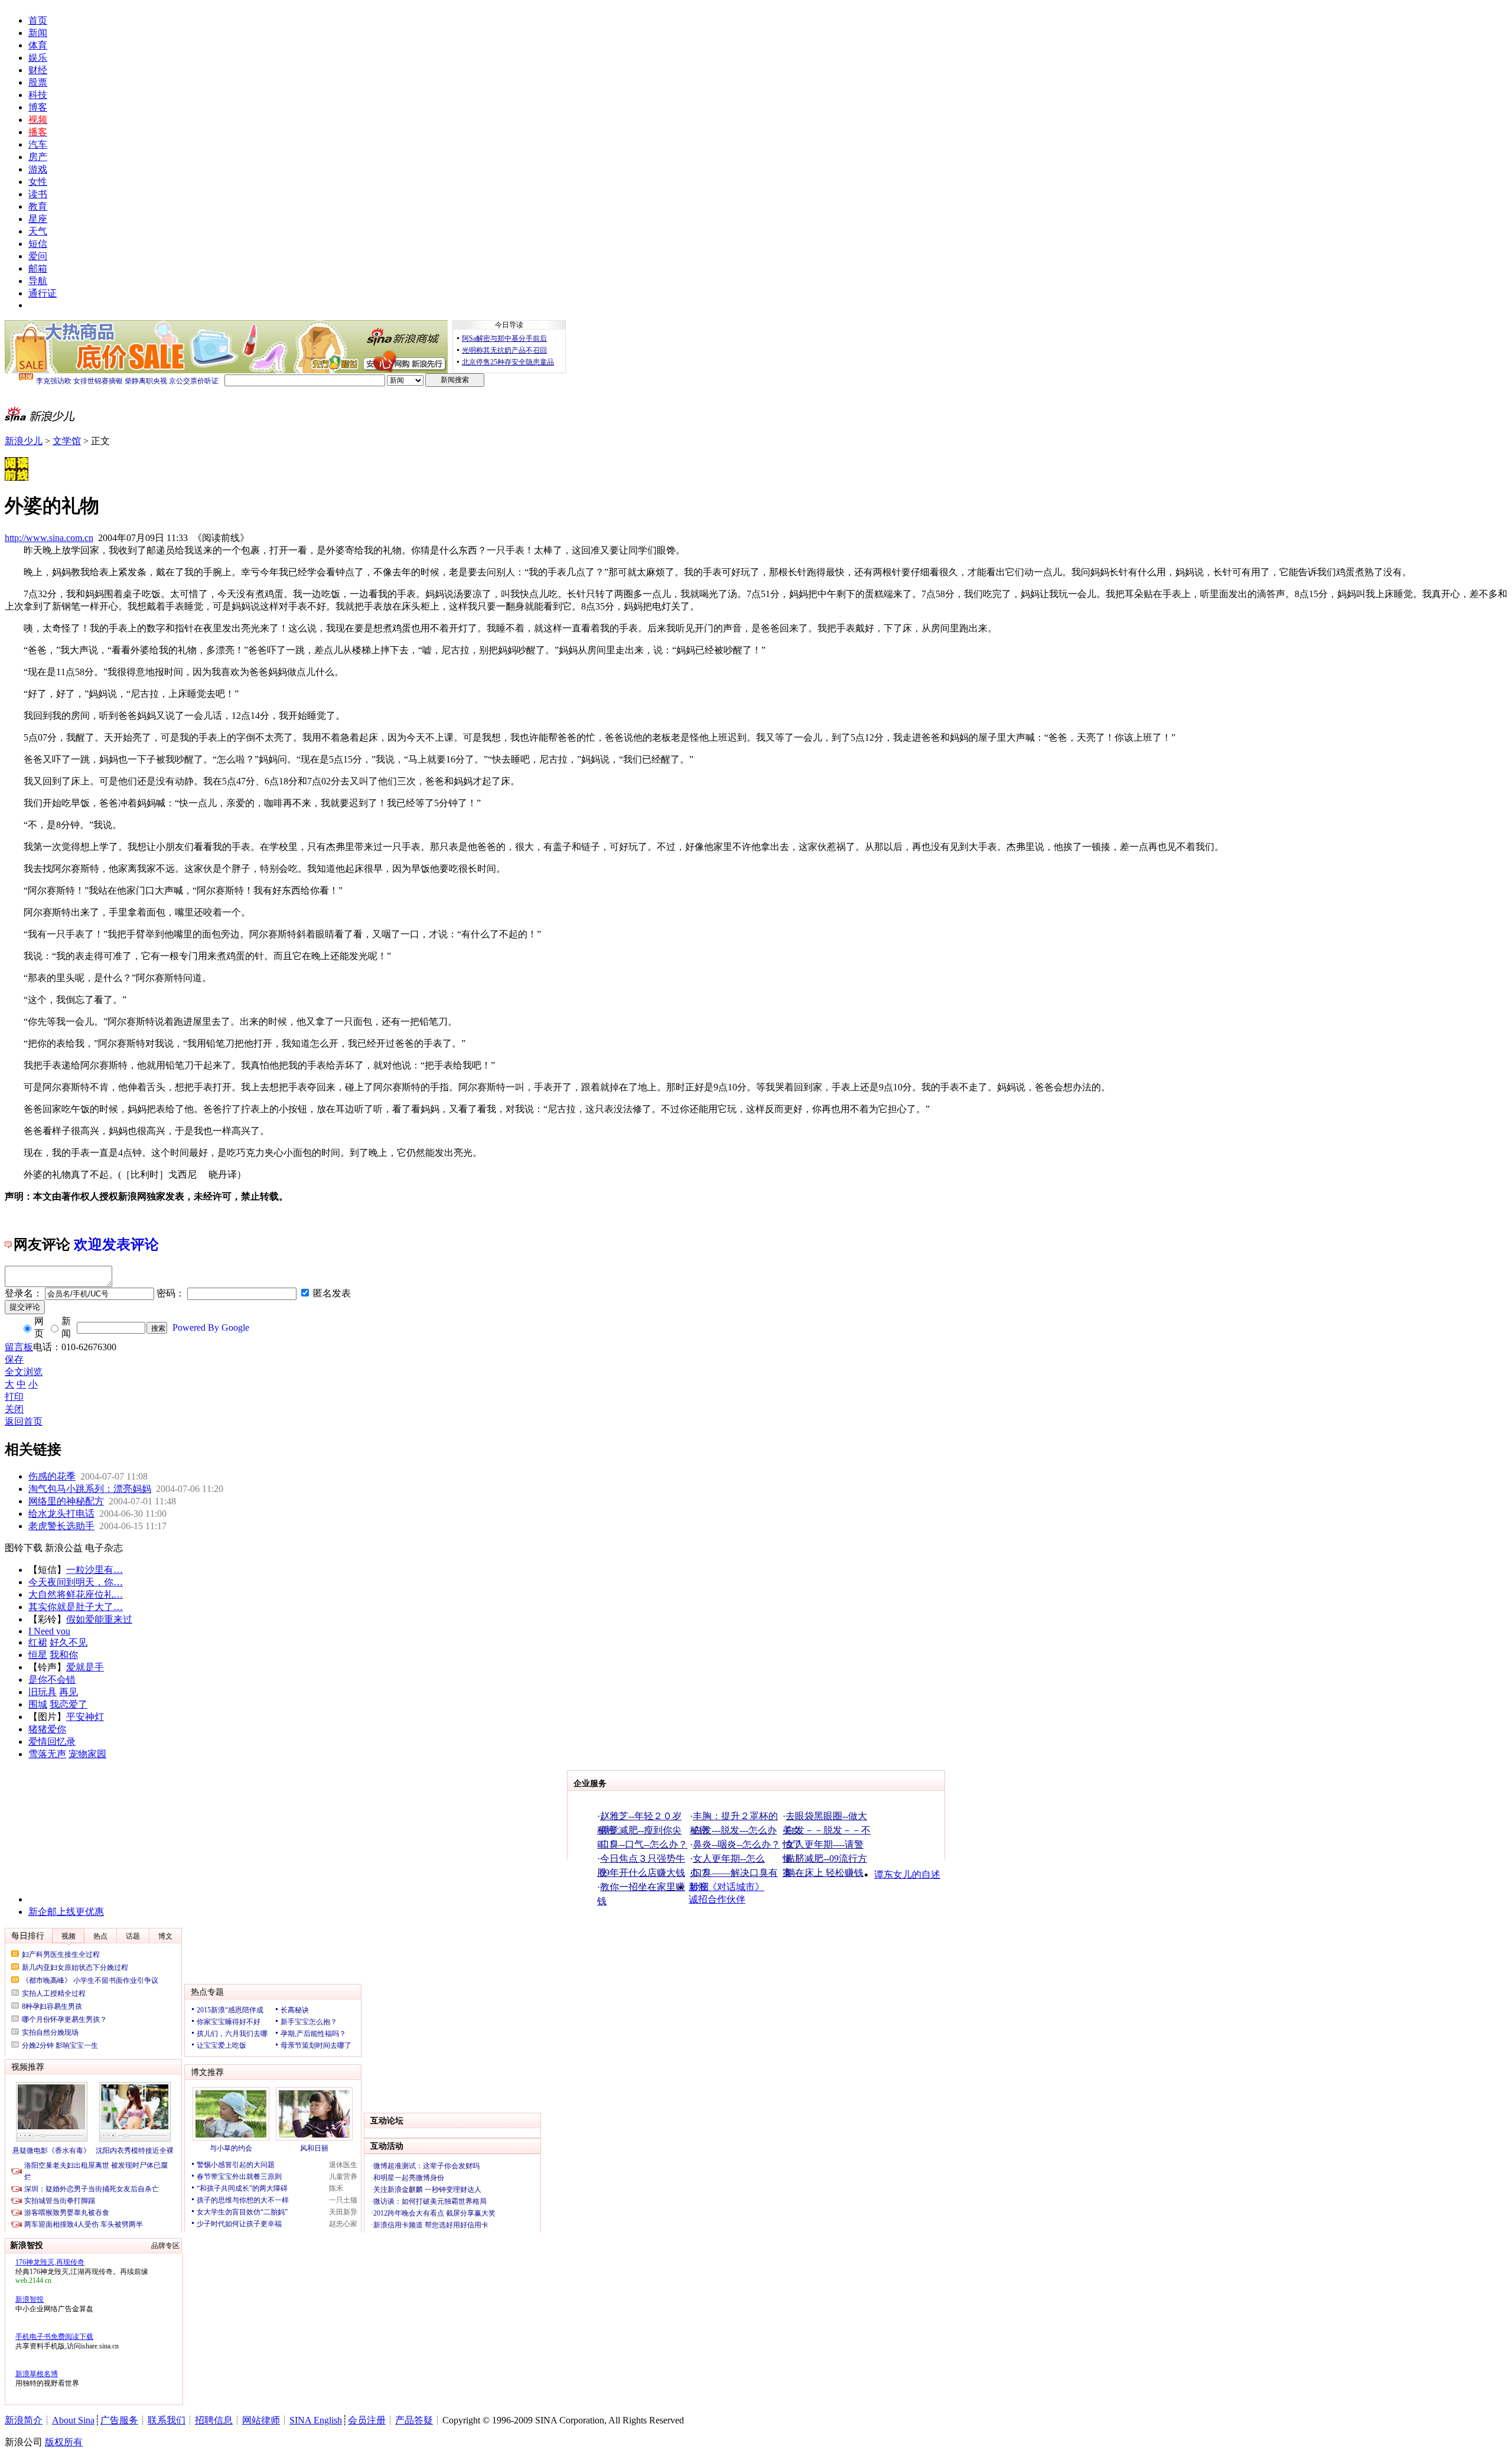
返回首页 (24, 1421)
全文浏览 (24, 1372)
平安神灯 (85, 1717)
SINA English (316, 2420)
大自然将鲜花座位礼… (76, 1594)
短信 (38, 244)
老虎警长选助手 (61, 1526)
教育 (38, 206)
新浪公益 (64, 1548)
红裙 (38, 1642)
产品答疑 (414, 2420)
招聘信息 (214, 2420)
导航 (38, 281)
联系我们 (167, 2420)
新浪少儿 (24, 441)
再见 (69, 1692)
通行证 (43, 293)
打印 (14, 1397)
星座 (38, 219)
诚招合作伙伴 (717, 1899)
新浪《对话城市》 (726, 1887)
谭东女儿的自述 (907, 1874)
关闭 (14, 1409)
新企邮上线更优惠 (66, 1912)
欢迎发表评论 (116, 1244)
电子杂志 (104, 1548)
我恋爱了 (69, 1704)
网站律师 (261, 2420)
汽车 (38, 144)
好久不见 (69, 1642)
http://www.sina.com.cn (49, 538)
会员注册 (367, 2420)
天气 (38, 231)
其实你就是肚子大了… (76, 1607)
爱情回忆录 (52, 1742)
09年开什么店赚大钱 (643, 1873)
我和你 (64, 1655)
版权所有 (64, 2442)
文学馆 (67, 441)
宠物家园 (87, 1754)
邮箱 (38, 268)
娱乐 (38, 58)
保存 (14, 1359)
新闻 (38, 33)
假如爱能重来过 (99, 1619)
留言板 (19, 1347)
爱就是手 (85, 1667)
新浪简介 (24, 2420)
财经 (38, 70)
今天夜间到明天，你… (76, 1582)
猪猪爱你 (47, 1729)
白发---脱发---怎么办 (735, 1830)
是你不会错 (52, 1680)
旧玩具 (43, 1692)
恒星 (38, 1655)
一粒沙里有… (94, 1570)
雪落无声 (47, 1754)
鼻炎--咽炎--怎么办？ (737, 1844)
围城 (38, 1704)
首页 (38, 20)
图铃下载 (24, 1548)
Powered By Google (211, 1327)
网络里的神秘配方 (66, 1501)
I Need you (49, 1631)
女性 (38, 182)
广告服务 (119, 2420)
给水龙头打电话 (61, 1514)
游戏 (38, 169)
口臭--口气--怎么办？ (644, 1844)
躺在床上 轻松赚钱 (825, 1873)
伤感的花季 (52, 1476)
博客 (38, 107)
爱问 (38, 256)
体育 (38, 45)
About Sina (73, 2420)
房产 (38, 157)
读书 (38, 194)
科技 (38, 95)
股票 (38, 82)
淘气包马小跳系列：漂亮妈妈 (90, 1489)
